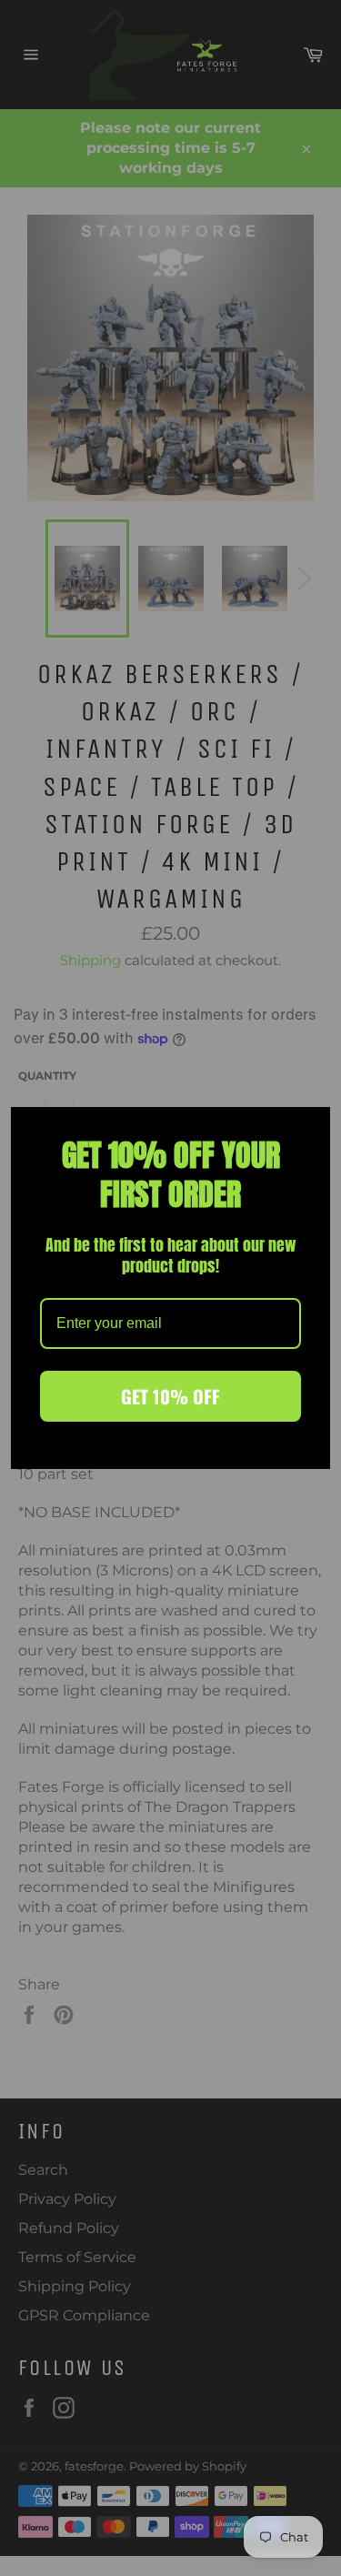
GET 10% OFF (170, 1396)
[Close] (308, 1129)
